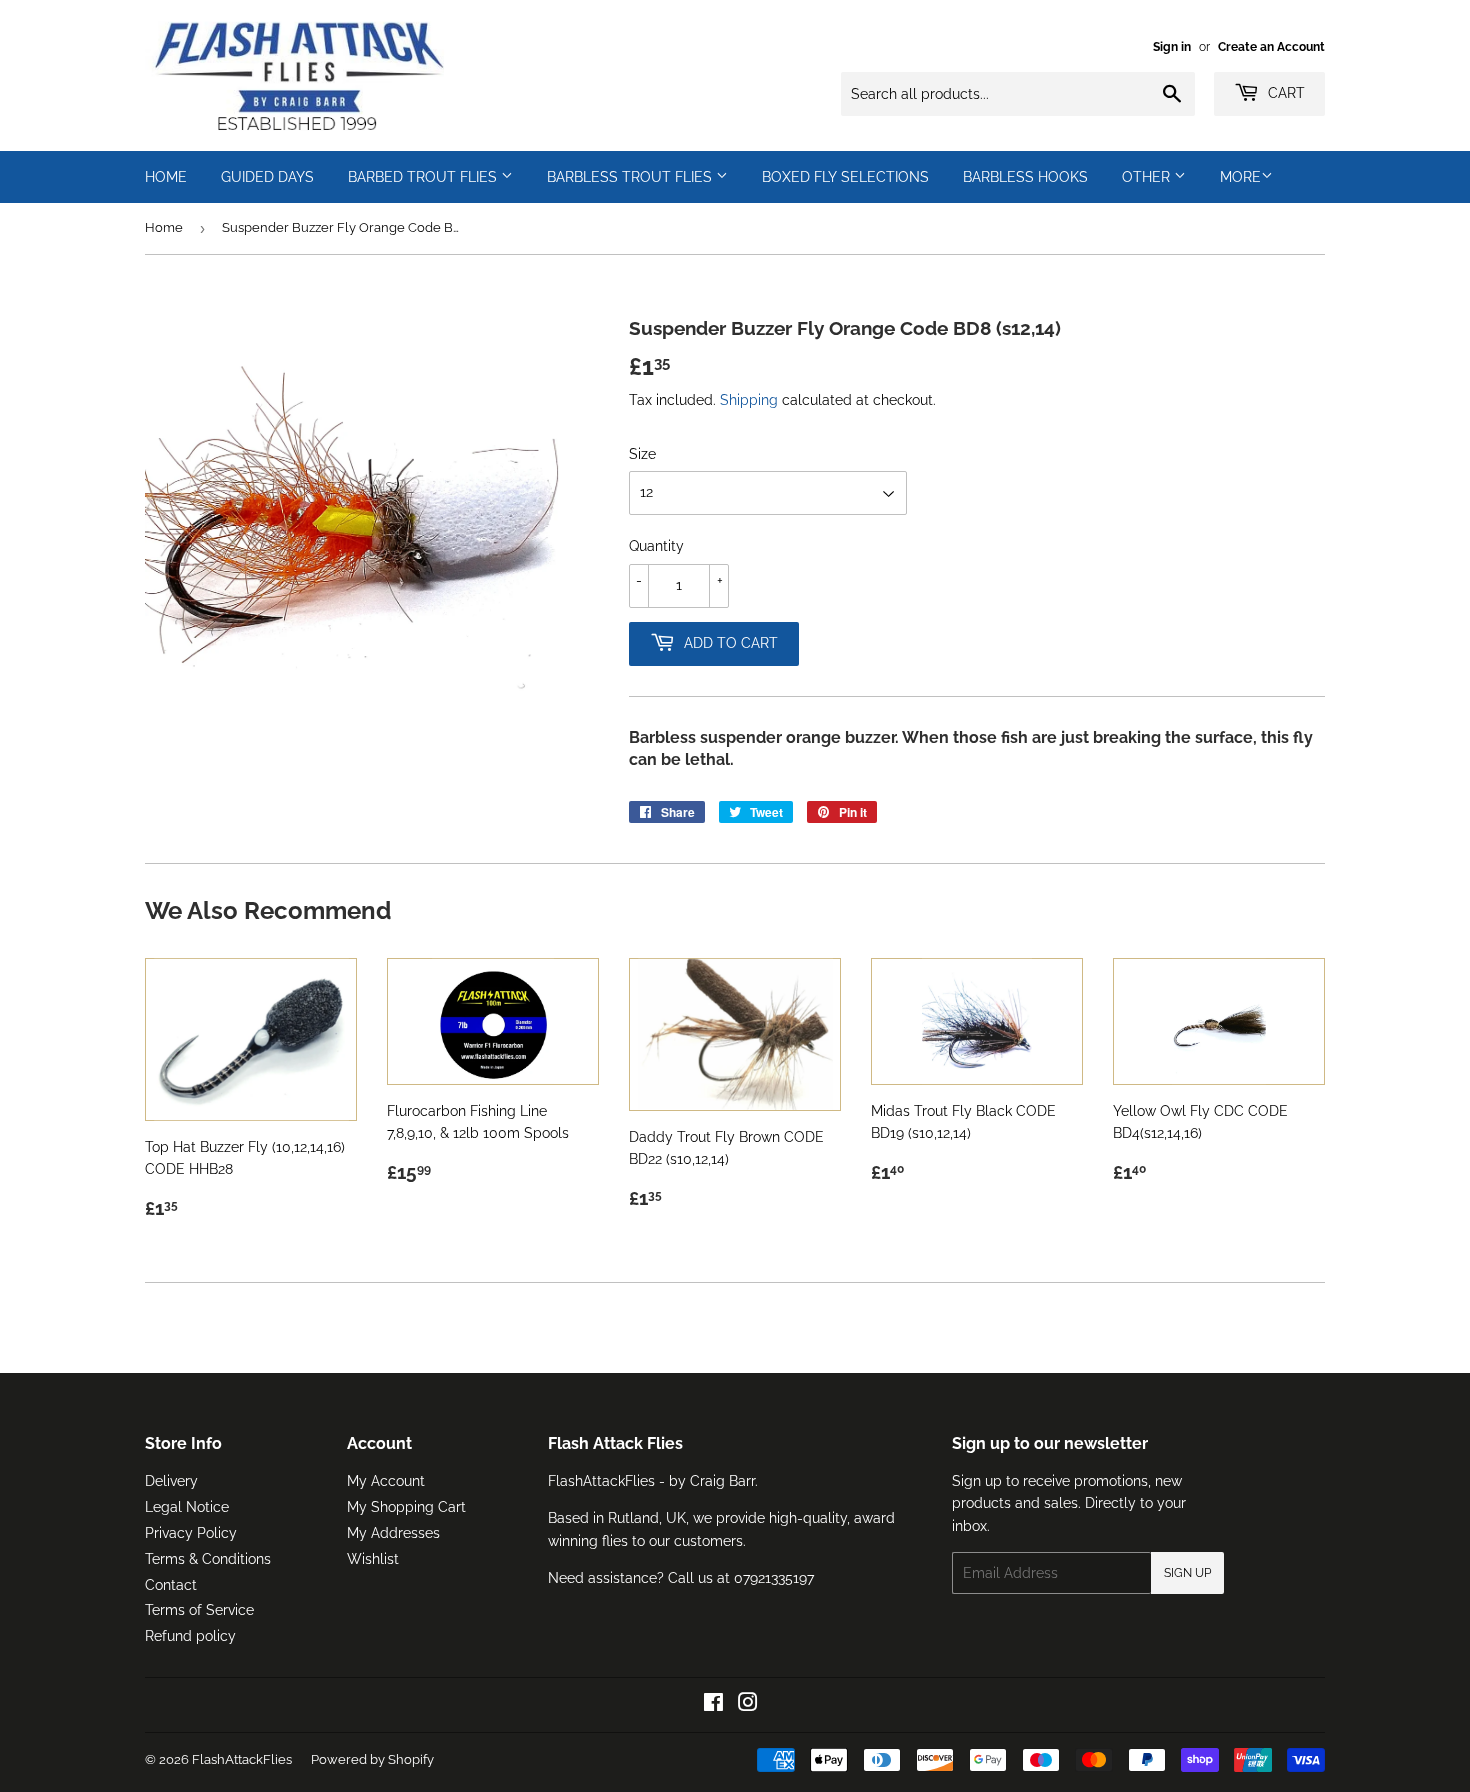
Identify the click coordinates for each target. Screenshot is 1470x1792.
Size (642, 454)
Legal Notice (187, 1507)
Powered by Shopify (372, 1759)
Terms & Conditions (208, 1559)
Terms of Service (199, 1610)
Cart (1284, 93)
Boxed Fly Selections (845, 177)
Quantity (656, 546)
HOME (166, 177)
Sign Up (1187, 1573)
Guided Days (267, 177)
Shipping (749, 400)
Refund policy (190, 1636)
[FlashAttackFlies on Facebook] (713, 1705)
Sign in (1172, 47)
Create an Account (1271, 47)
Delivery (171, 1481)
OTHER (1148, 177)
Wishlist (373, 1559)
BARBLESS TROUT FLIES (631, 177)
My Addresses (393, 1533)
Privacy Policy (191, 1533)
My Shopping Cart (406, 1507)
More (1240, 177)
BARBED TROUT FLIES (424, 177)
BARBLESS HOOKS (1025, 177)
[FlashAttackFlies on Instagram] (748, 1705)
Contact (171, 1585)
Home (164, 227)
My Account (386, 1481)
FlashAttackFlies (242, 1759)
